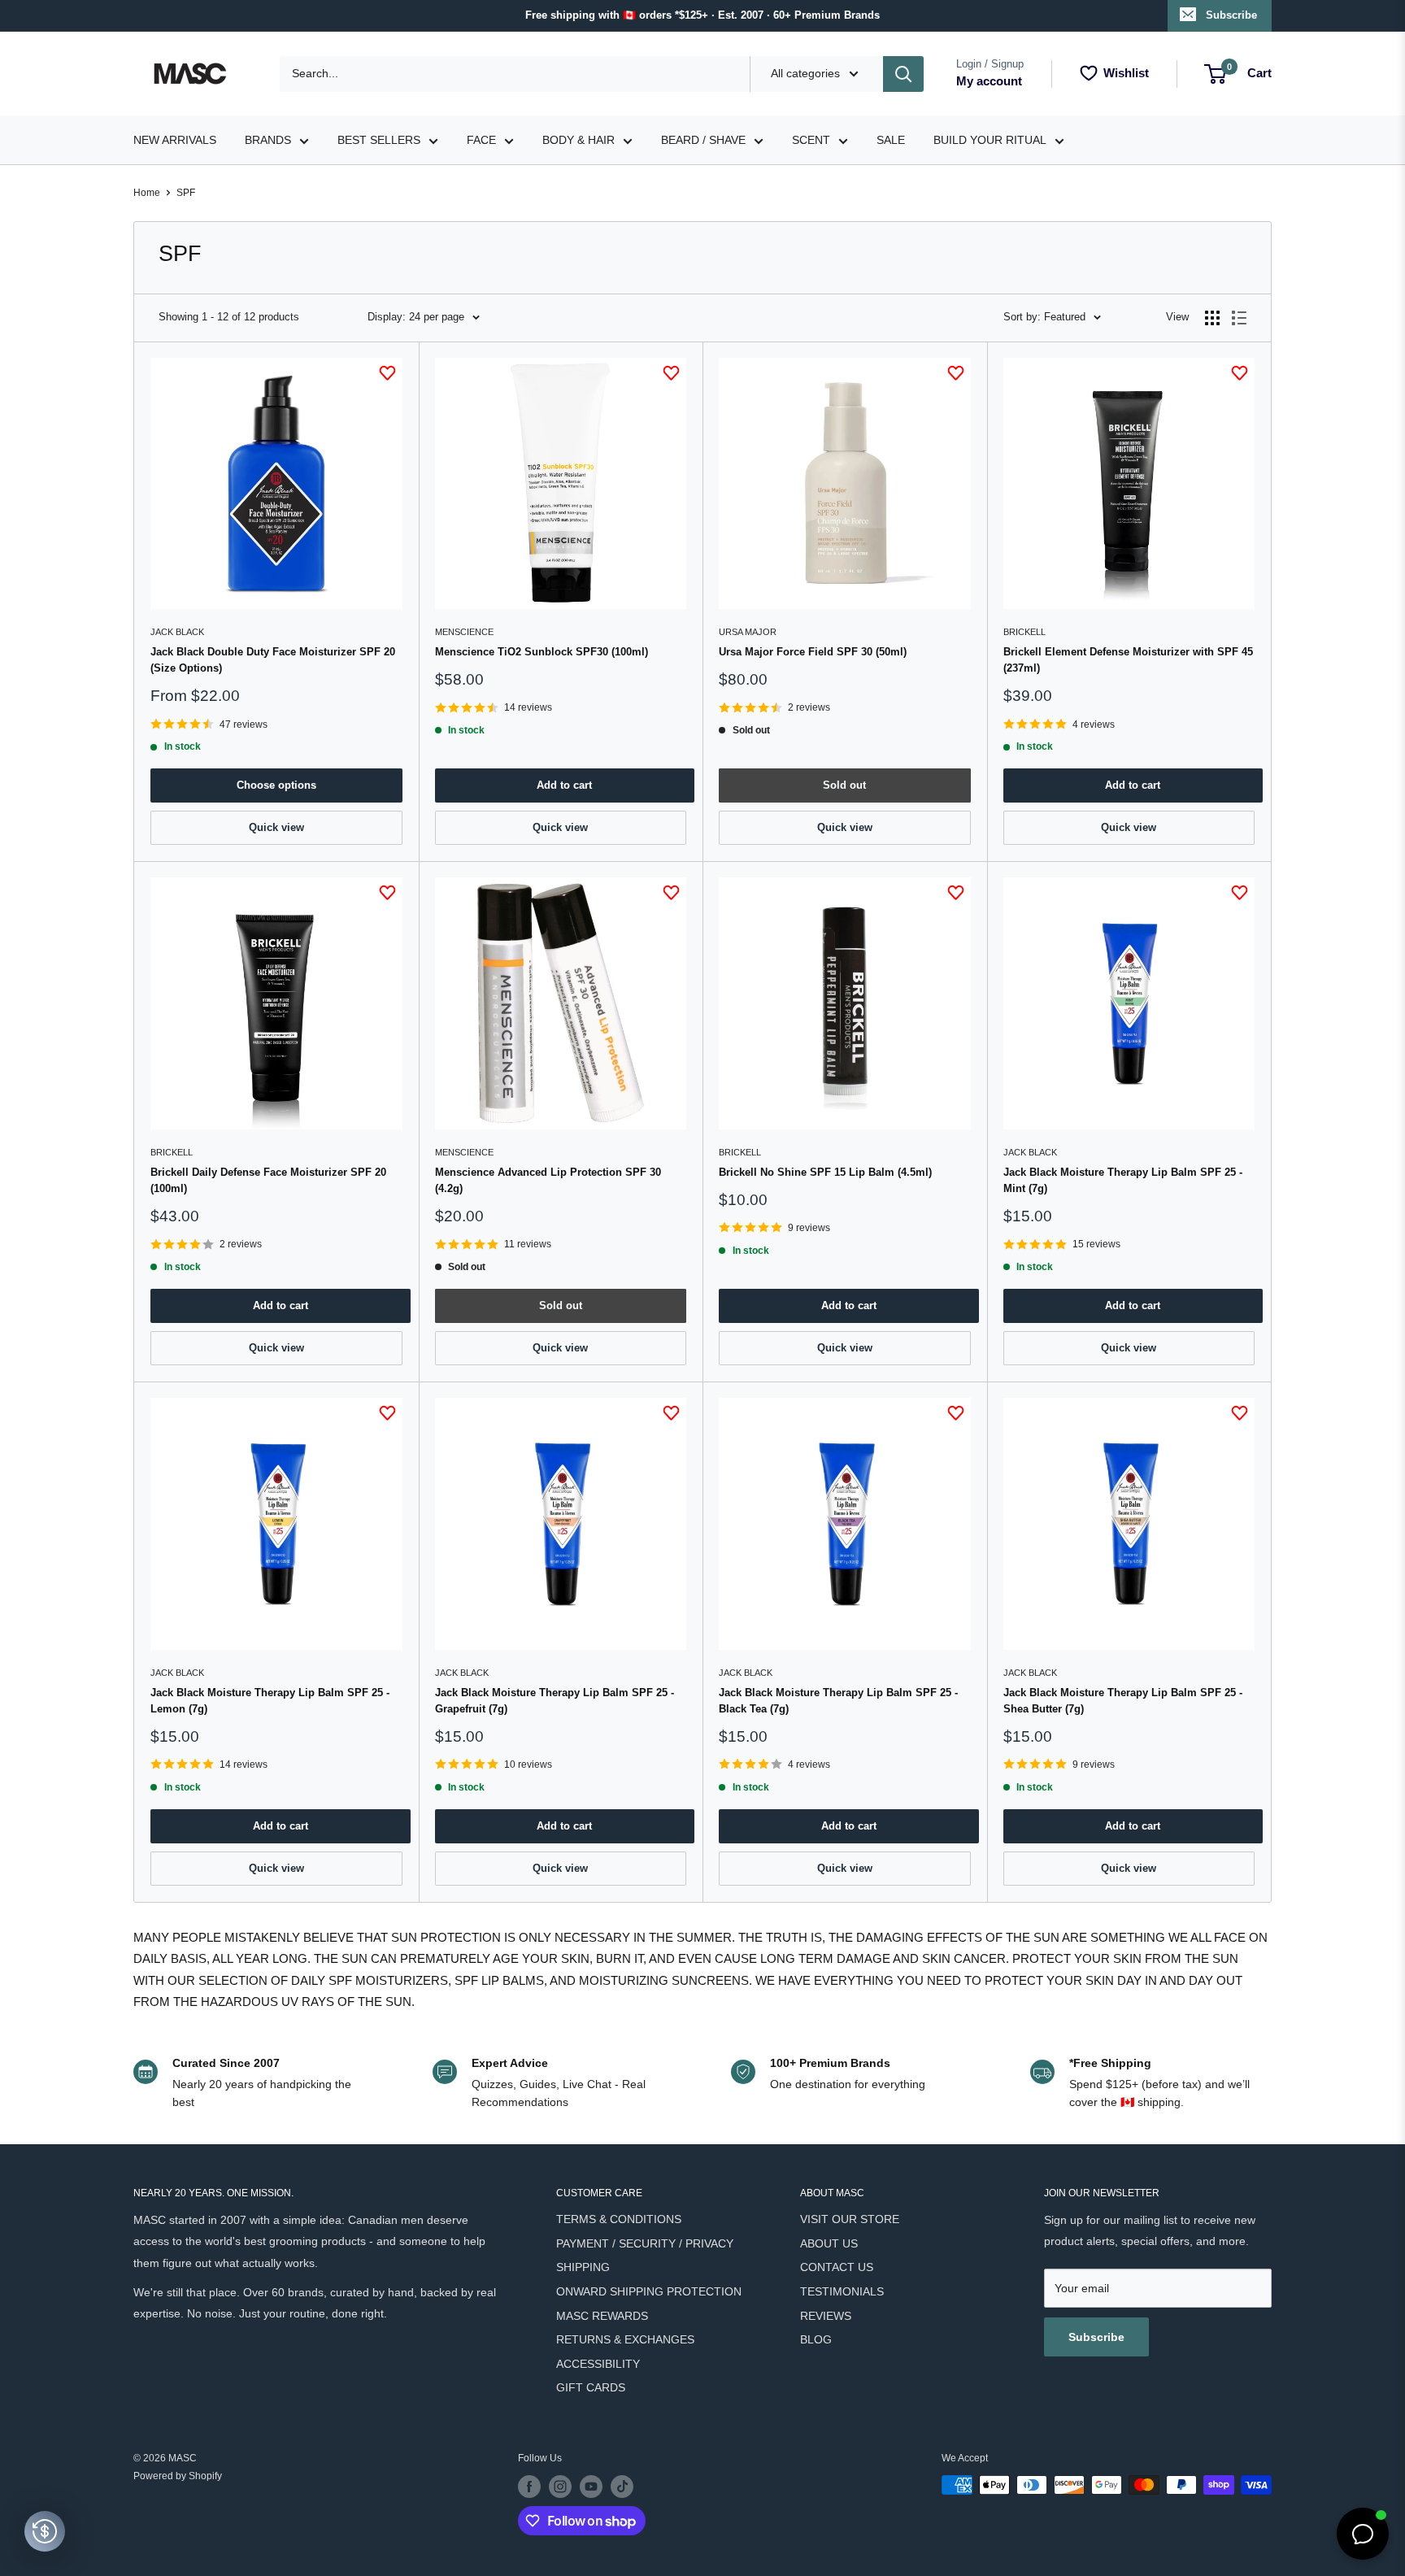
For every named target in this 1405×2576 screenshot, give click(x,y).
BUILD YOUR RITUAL (990, 140)
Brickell (1024, 632)
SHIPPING (583, 2267)
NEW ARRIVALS (175, 140)
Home (147, 193)
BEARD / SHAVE (703, 140)
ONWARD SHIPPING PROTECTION (649, 2291)
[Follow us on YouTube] (591, 2487)
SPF (186, 193)
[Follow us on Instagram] (560, 2487)
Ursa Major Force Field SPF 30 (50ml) (813, 652)
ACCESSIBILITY (598, 2364)
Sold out (844, 785)
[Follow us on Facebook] (529, 2487)
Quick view (276, 827)
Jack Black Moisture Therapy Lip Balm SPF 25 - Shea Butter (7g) (1123, 1701)
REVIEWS (826, 2316)
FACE (481, 140)
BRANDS (268, 140)
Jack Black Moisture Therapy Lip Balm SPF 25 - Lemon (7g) (270, 1701)
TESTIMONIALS (842, 2291)
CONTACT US (837, 2267)
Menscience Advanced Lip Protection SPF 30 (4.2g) (548, 1180)
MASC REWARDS (602, 2316)
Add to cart (564, 785)
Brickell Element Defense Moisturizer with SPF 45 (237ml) (1128, 660)
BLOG (816, 2339)
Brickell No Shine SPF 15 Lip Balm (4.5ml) (825, 1172)
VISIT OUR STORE (850, 2219)
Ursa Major (748, 632)
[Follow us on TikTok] (622, 2487)
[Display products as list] (1239, 318)
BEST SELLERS (379, 140)
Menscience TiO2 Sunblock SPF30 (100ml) (542, 652)
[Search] (903, 74)
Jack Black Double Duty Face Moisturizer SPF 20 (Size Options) (273, 660)
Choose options (276, 785)
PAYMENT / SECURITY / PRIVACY (645, 2243)
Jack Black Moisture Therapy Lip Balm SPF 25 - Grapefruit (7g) (555, 1701)
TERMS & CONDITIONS (619, 2219)
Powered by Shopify (178, 2476)
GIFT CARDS (591, 2387)
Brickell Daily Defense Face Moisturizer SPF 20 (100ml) (268, 1180)
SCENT (811, 140)
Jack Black (177, 632)
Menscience (464, 632)
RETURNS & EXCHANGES (625, 2339)
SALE (891, 140)
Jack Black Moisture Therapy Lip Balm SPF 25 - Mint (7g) (1123, 1180)
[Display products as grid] (1212, 318)
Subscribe (1231, 15)
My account (989, 81)
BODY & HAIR (579, 140)
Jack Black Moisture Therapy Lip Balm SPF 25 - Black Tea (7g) (838, 1701)
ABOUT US (829, 2243)
